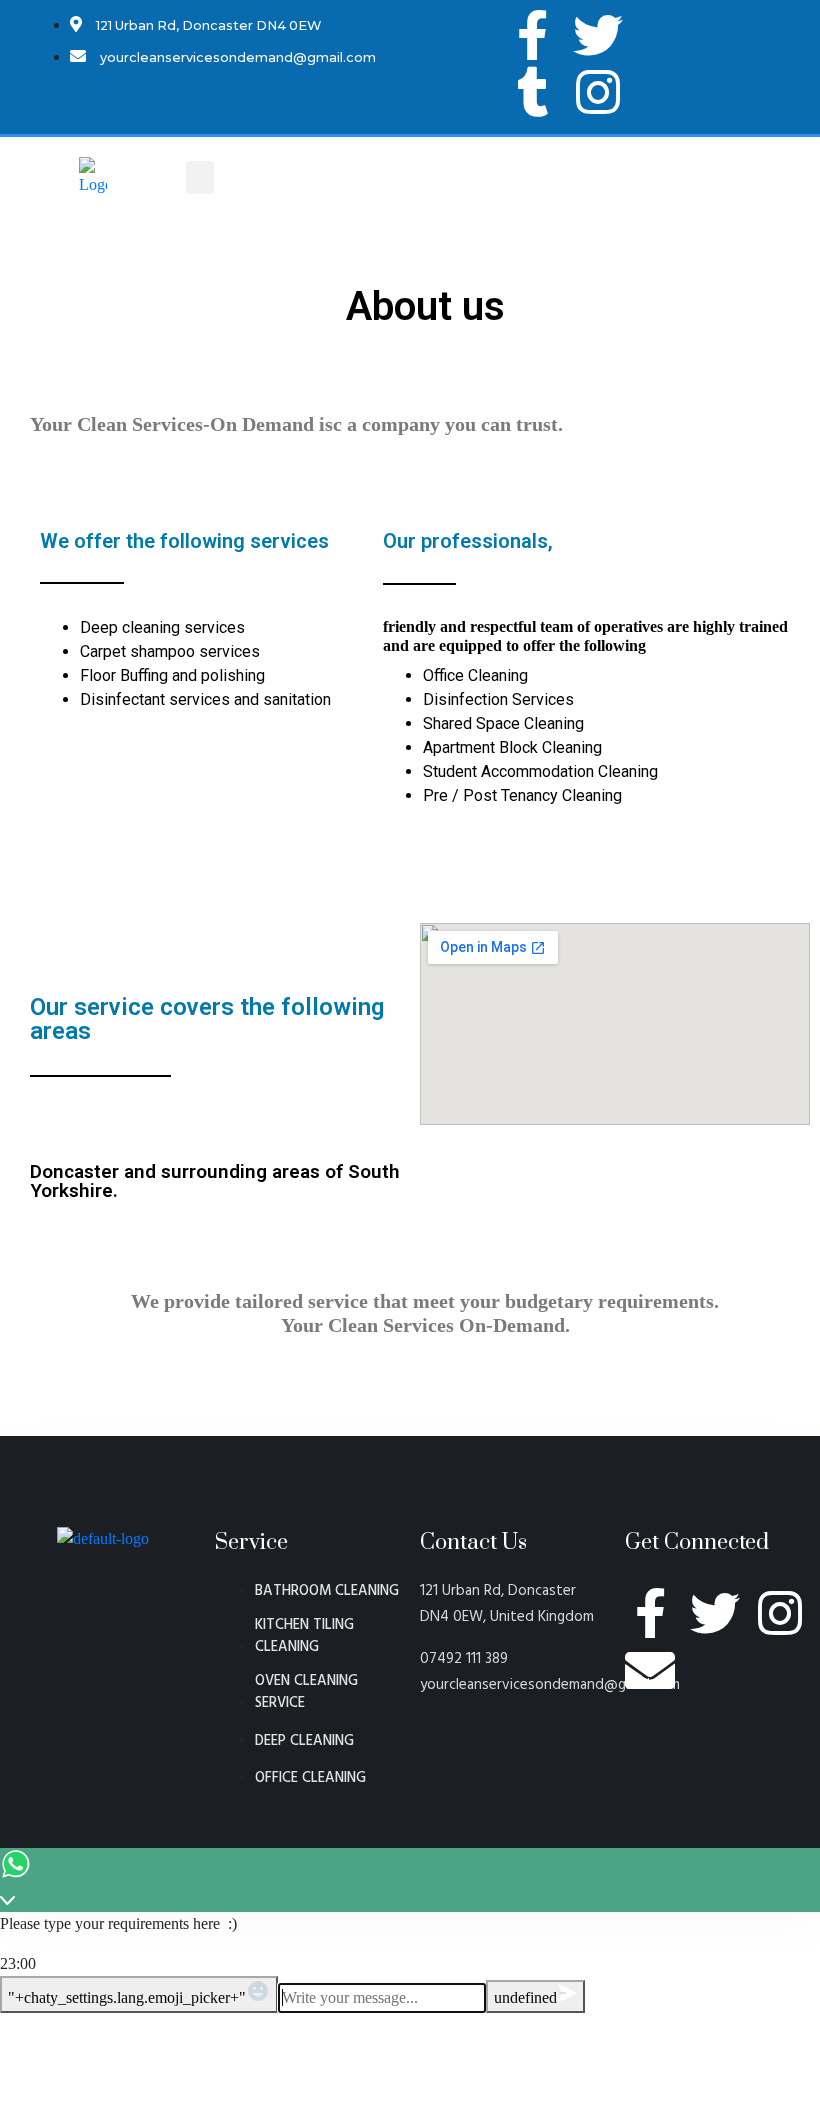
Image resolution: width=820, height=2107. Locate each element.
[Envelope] (650, 1670)
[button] (200, 177)
